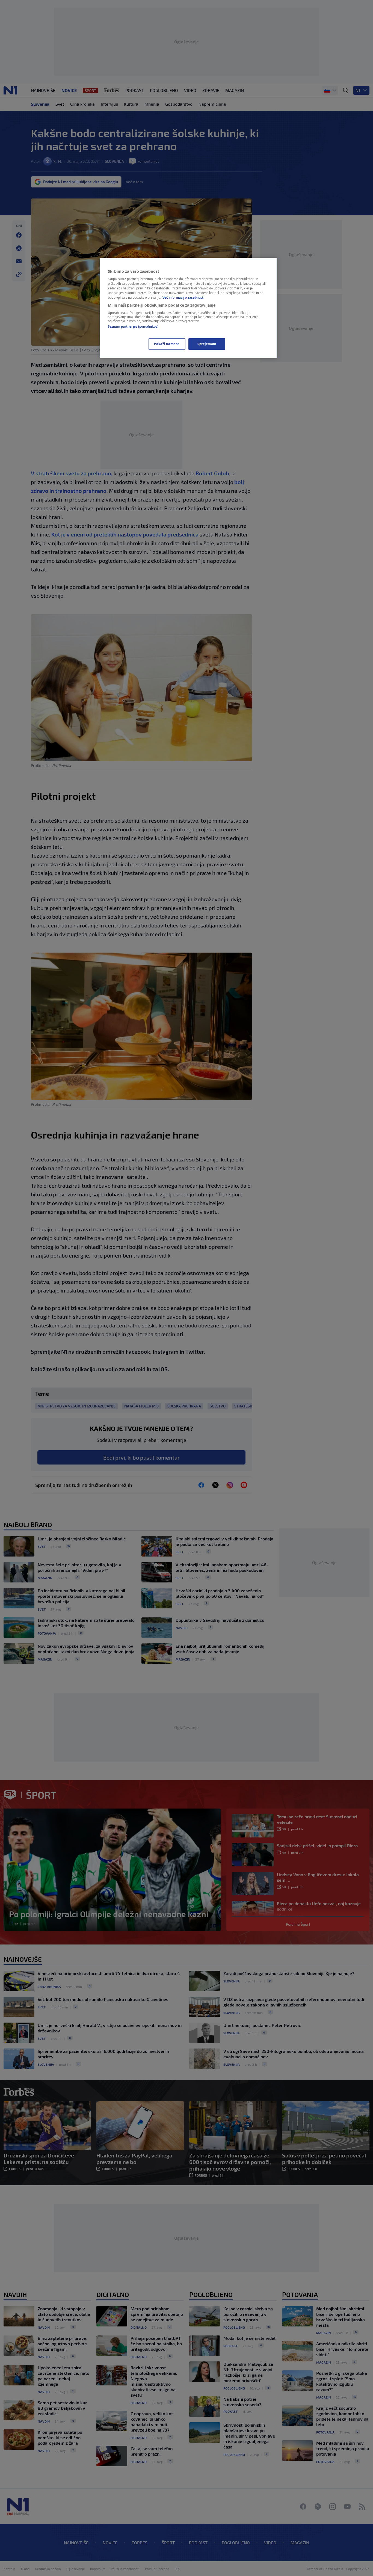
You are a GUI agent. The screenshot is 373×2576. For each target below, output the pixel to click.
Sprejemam (207, 344)
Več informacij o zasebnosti (183, 297)
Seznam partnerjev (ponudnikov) (133, 326)
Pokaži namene (167, 344)
